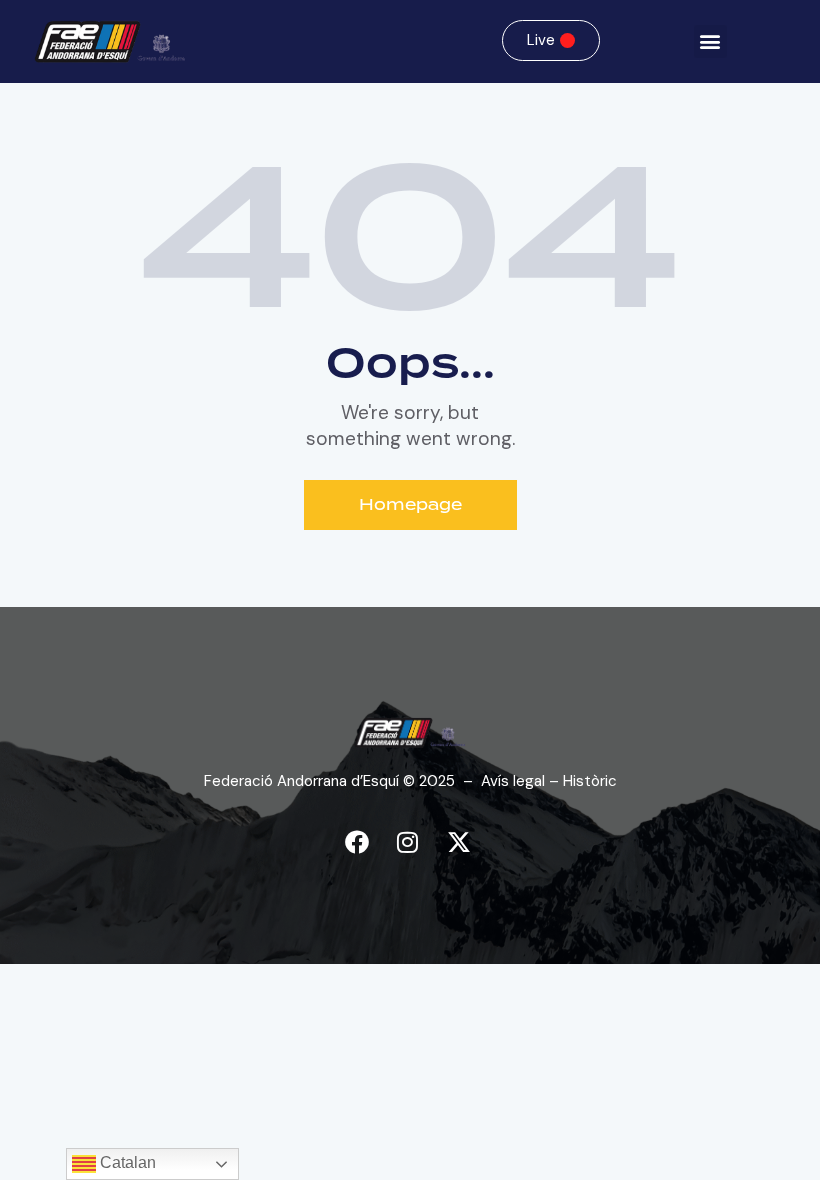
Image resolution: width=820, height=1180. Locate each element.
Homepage (410, 504)
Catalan (126, 1162)
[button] (710, 41)
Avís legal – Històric (549, 781)
